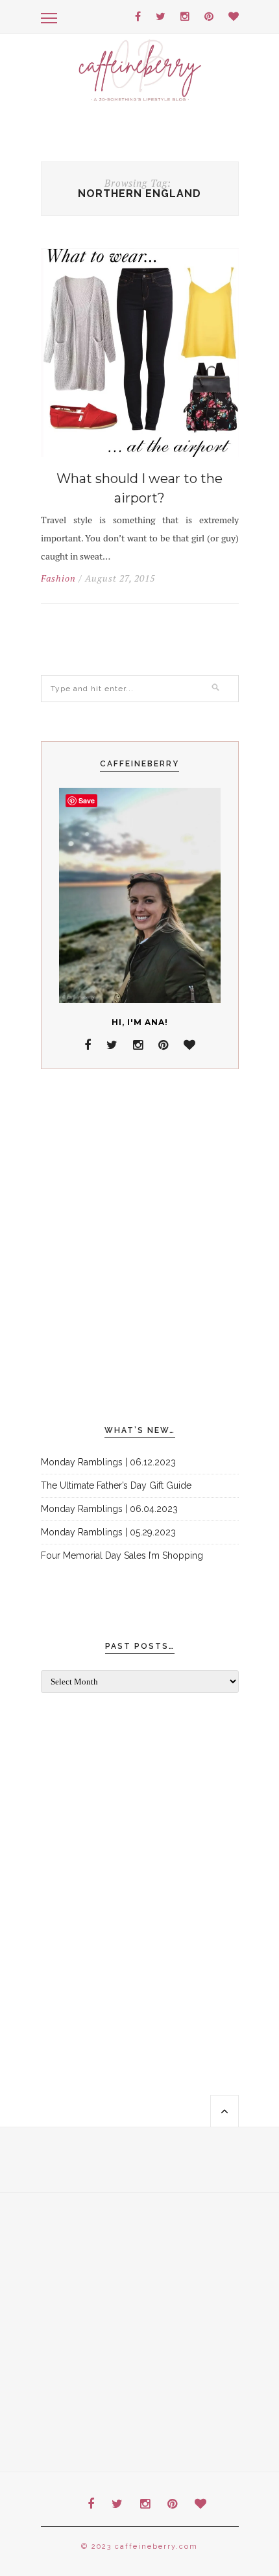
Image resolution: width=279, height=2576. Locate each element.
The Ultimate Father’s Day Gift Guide (116, 1485)
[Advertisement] (139, 1247)
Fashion (58, 578)
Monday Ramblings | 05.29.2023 (108, 1532)
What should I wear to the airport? (139, 488)
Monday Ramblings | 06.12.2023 (108, 1462)
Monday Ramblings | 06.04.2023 (109, 1509)
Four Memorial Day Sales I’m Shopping (122, 1555)
